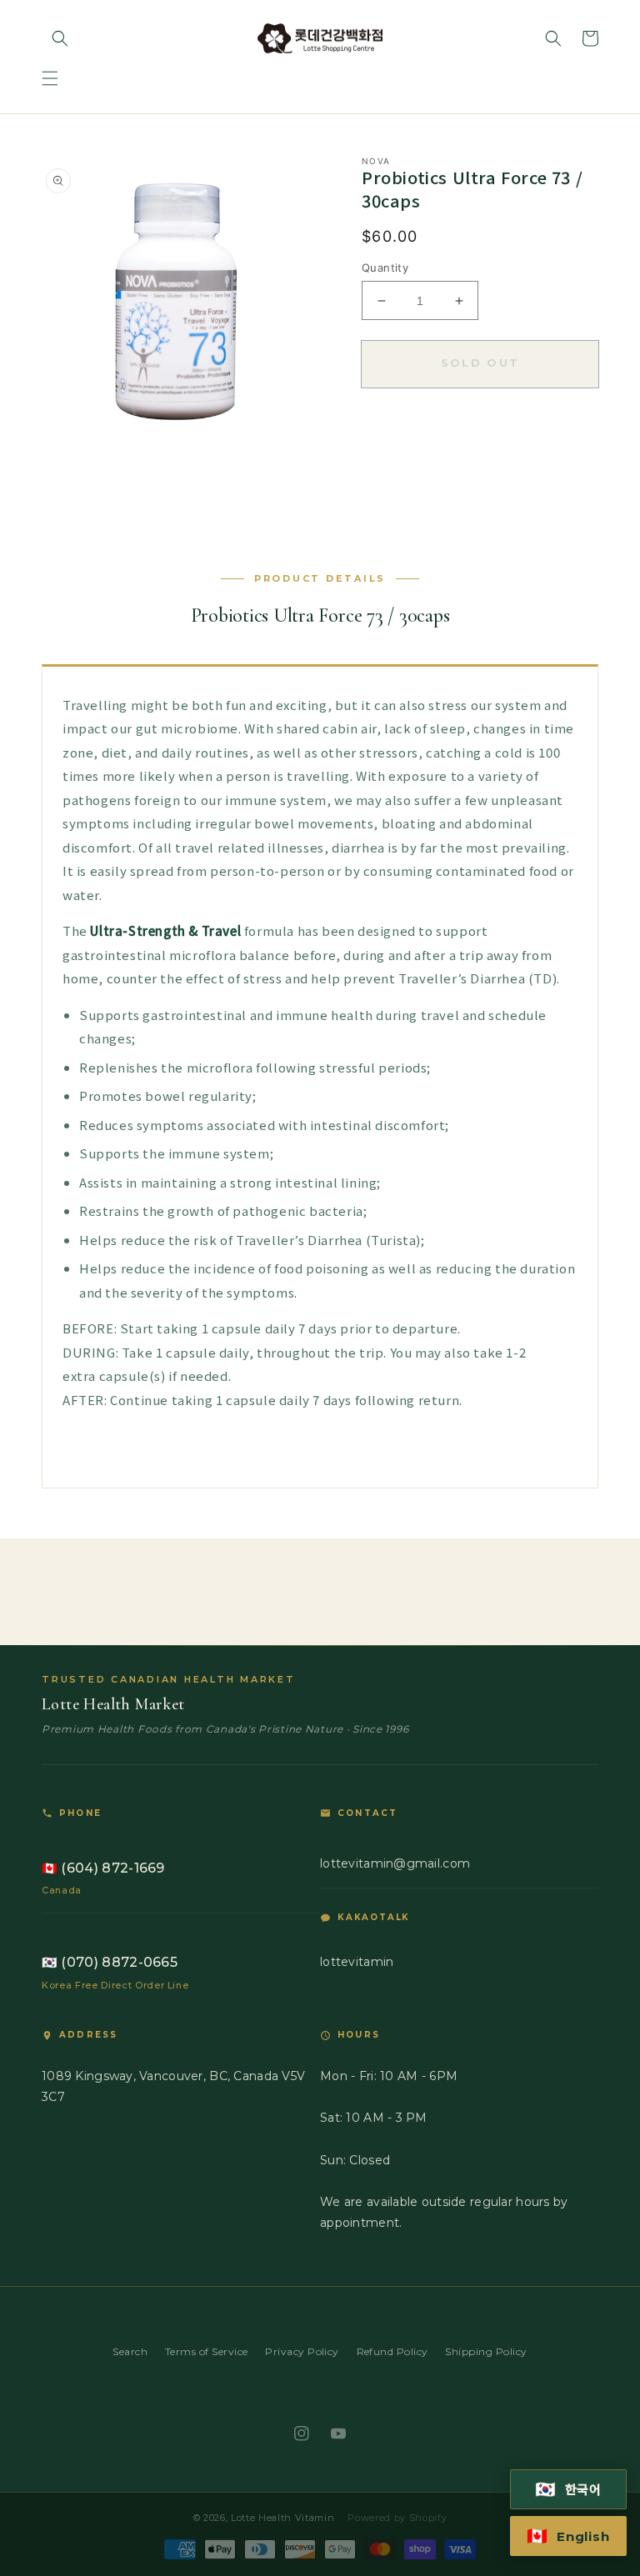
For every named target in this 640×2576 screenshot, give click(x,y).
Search (130, 2351)
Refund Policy (392, 2351)
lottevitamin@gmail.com (395, 1863)
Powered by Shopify (397, 2518)
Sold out (480, 363)
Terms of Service (207, 2351)
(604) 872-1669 (103, 1868)
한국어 (569, 2489)
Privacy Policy (302, 2351)
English (568, 2536)
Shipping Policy (486, 2351)
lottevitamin (357, 1962)
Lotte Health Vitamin (282, 2518)
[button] (50, 78)
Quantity (385, 268)
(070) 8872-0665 (110, 1962)
